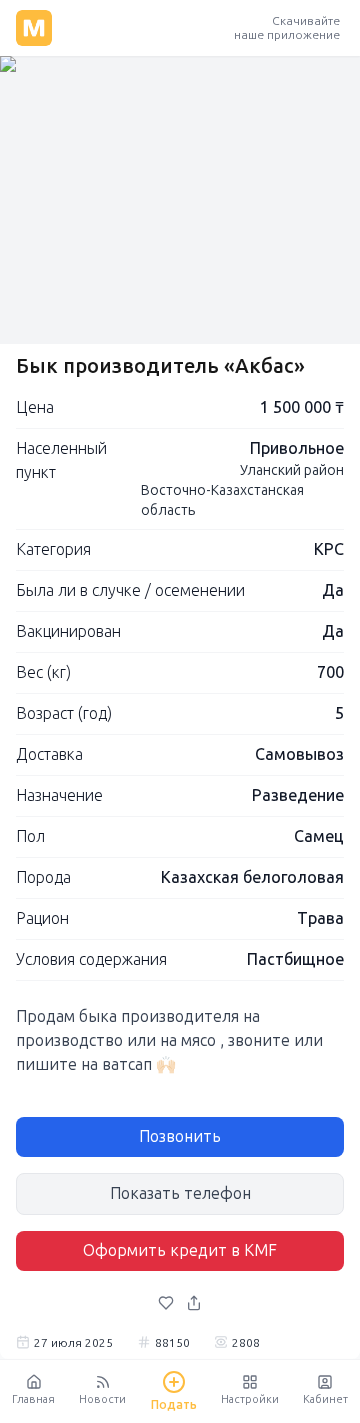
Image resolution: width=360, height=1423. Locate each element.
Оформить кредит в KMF (180, 1250)
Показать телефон (180, 1193)
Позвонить (180, 1136)
